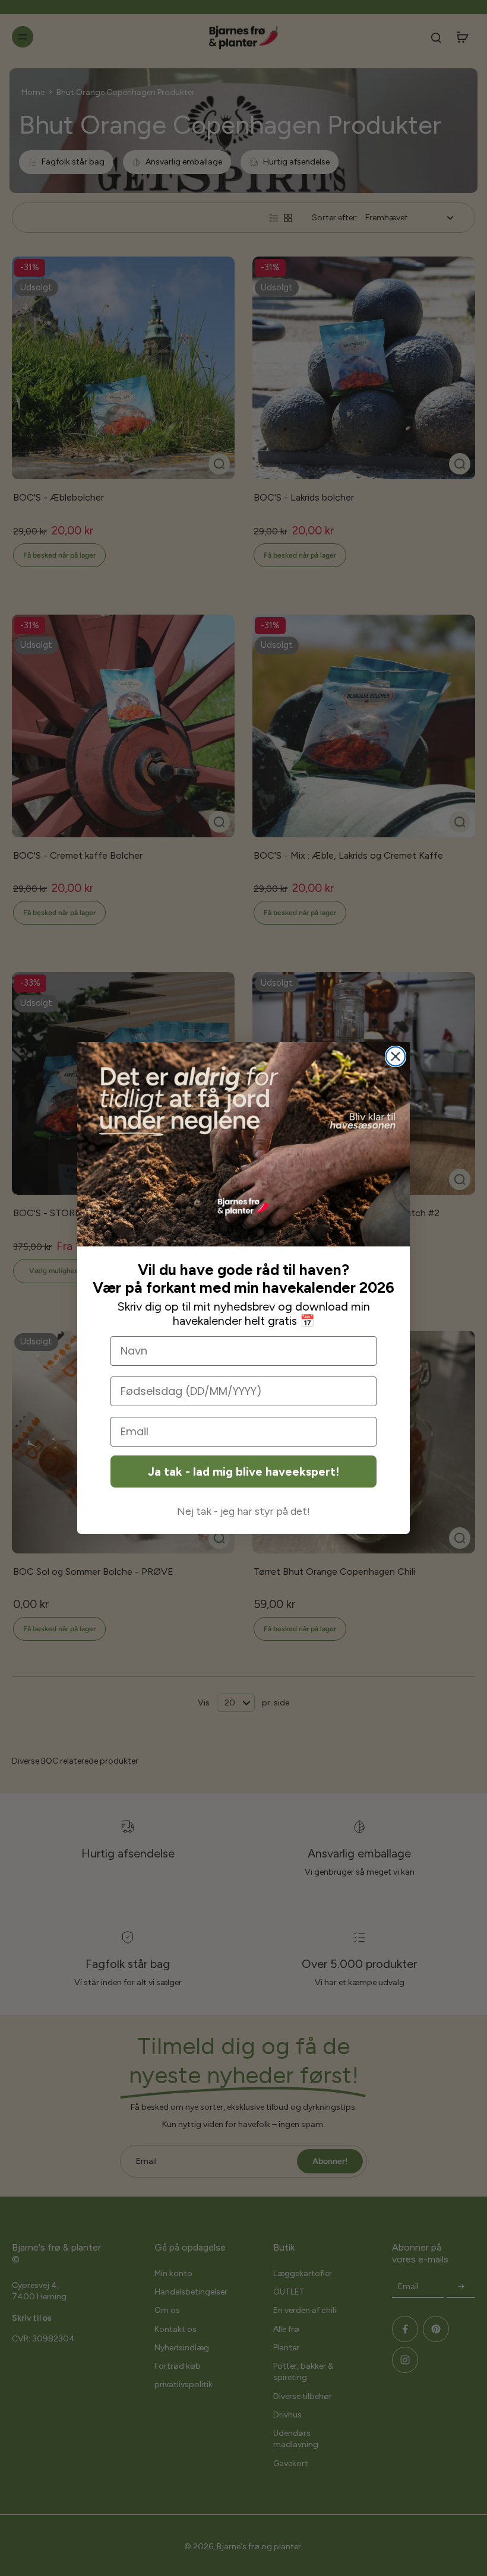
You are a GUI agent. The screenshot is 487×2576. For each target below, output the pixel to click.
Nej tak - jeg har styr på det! (243, 1511)
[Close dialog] (396, 1056)
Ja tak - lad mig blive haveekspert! (243, 1471)
